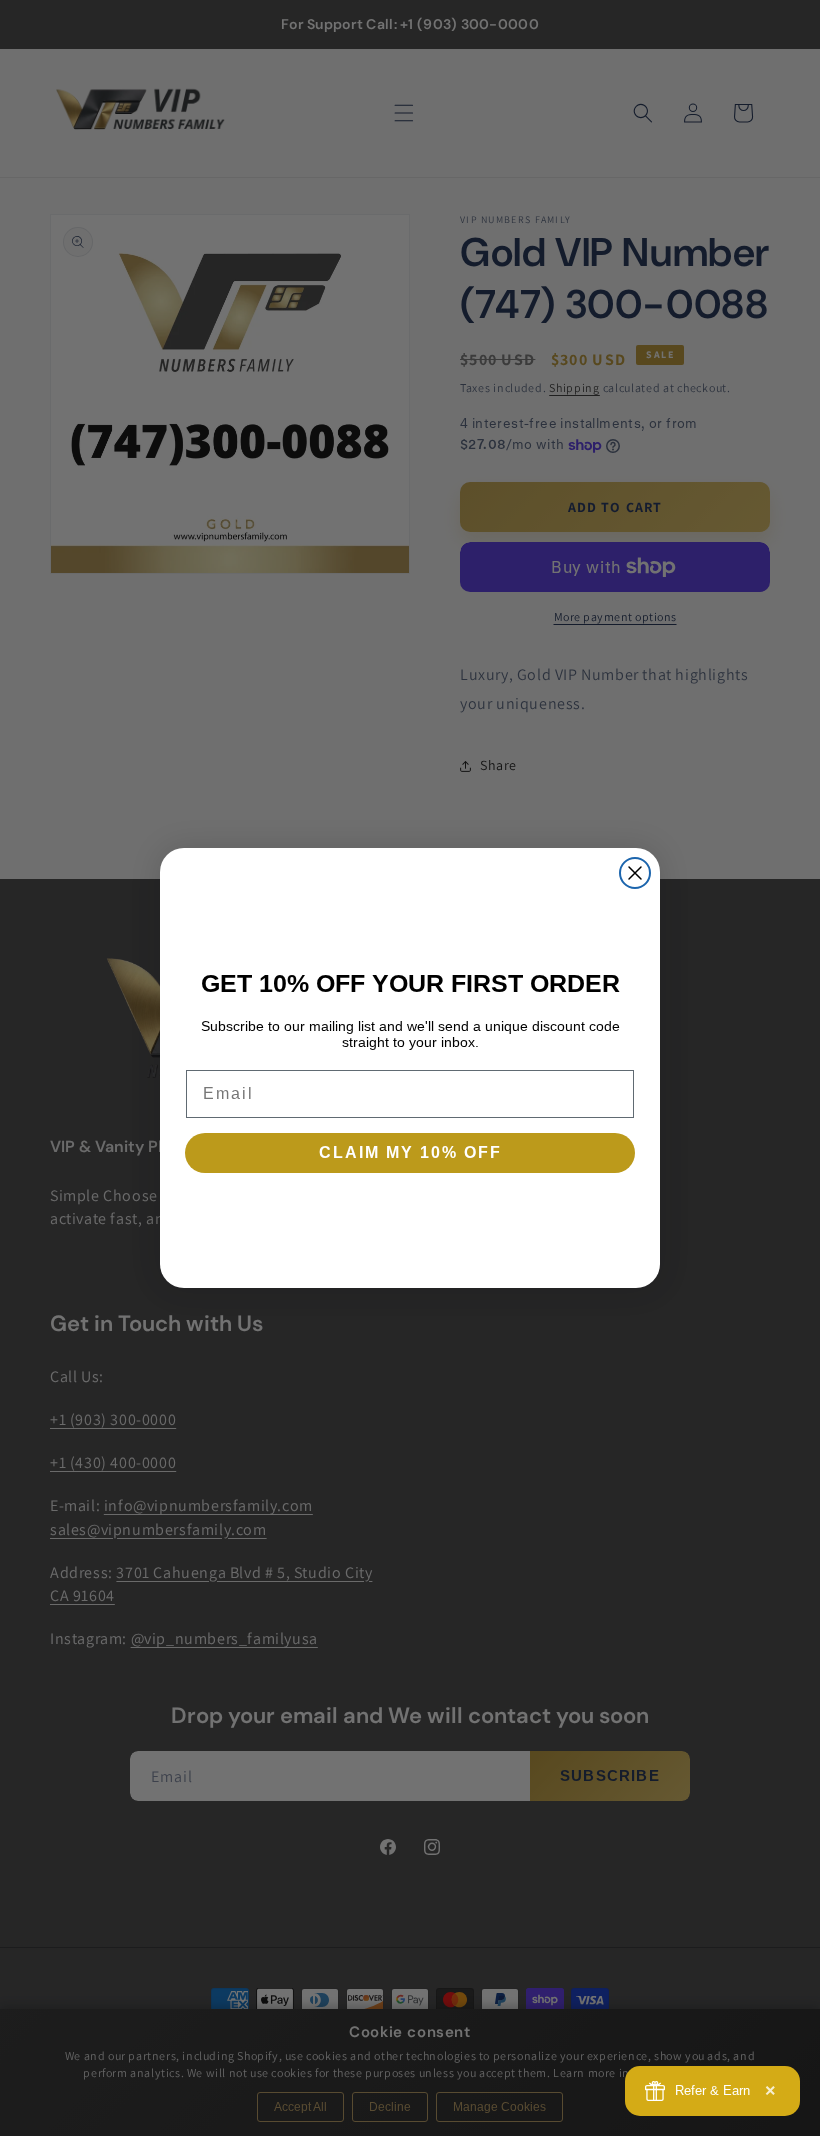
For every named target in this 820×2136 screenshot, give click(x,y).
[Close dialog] (635, 873)
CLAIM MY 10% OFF (410, 1152)
